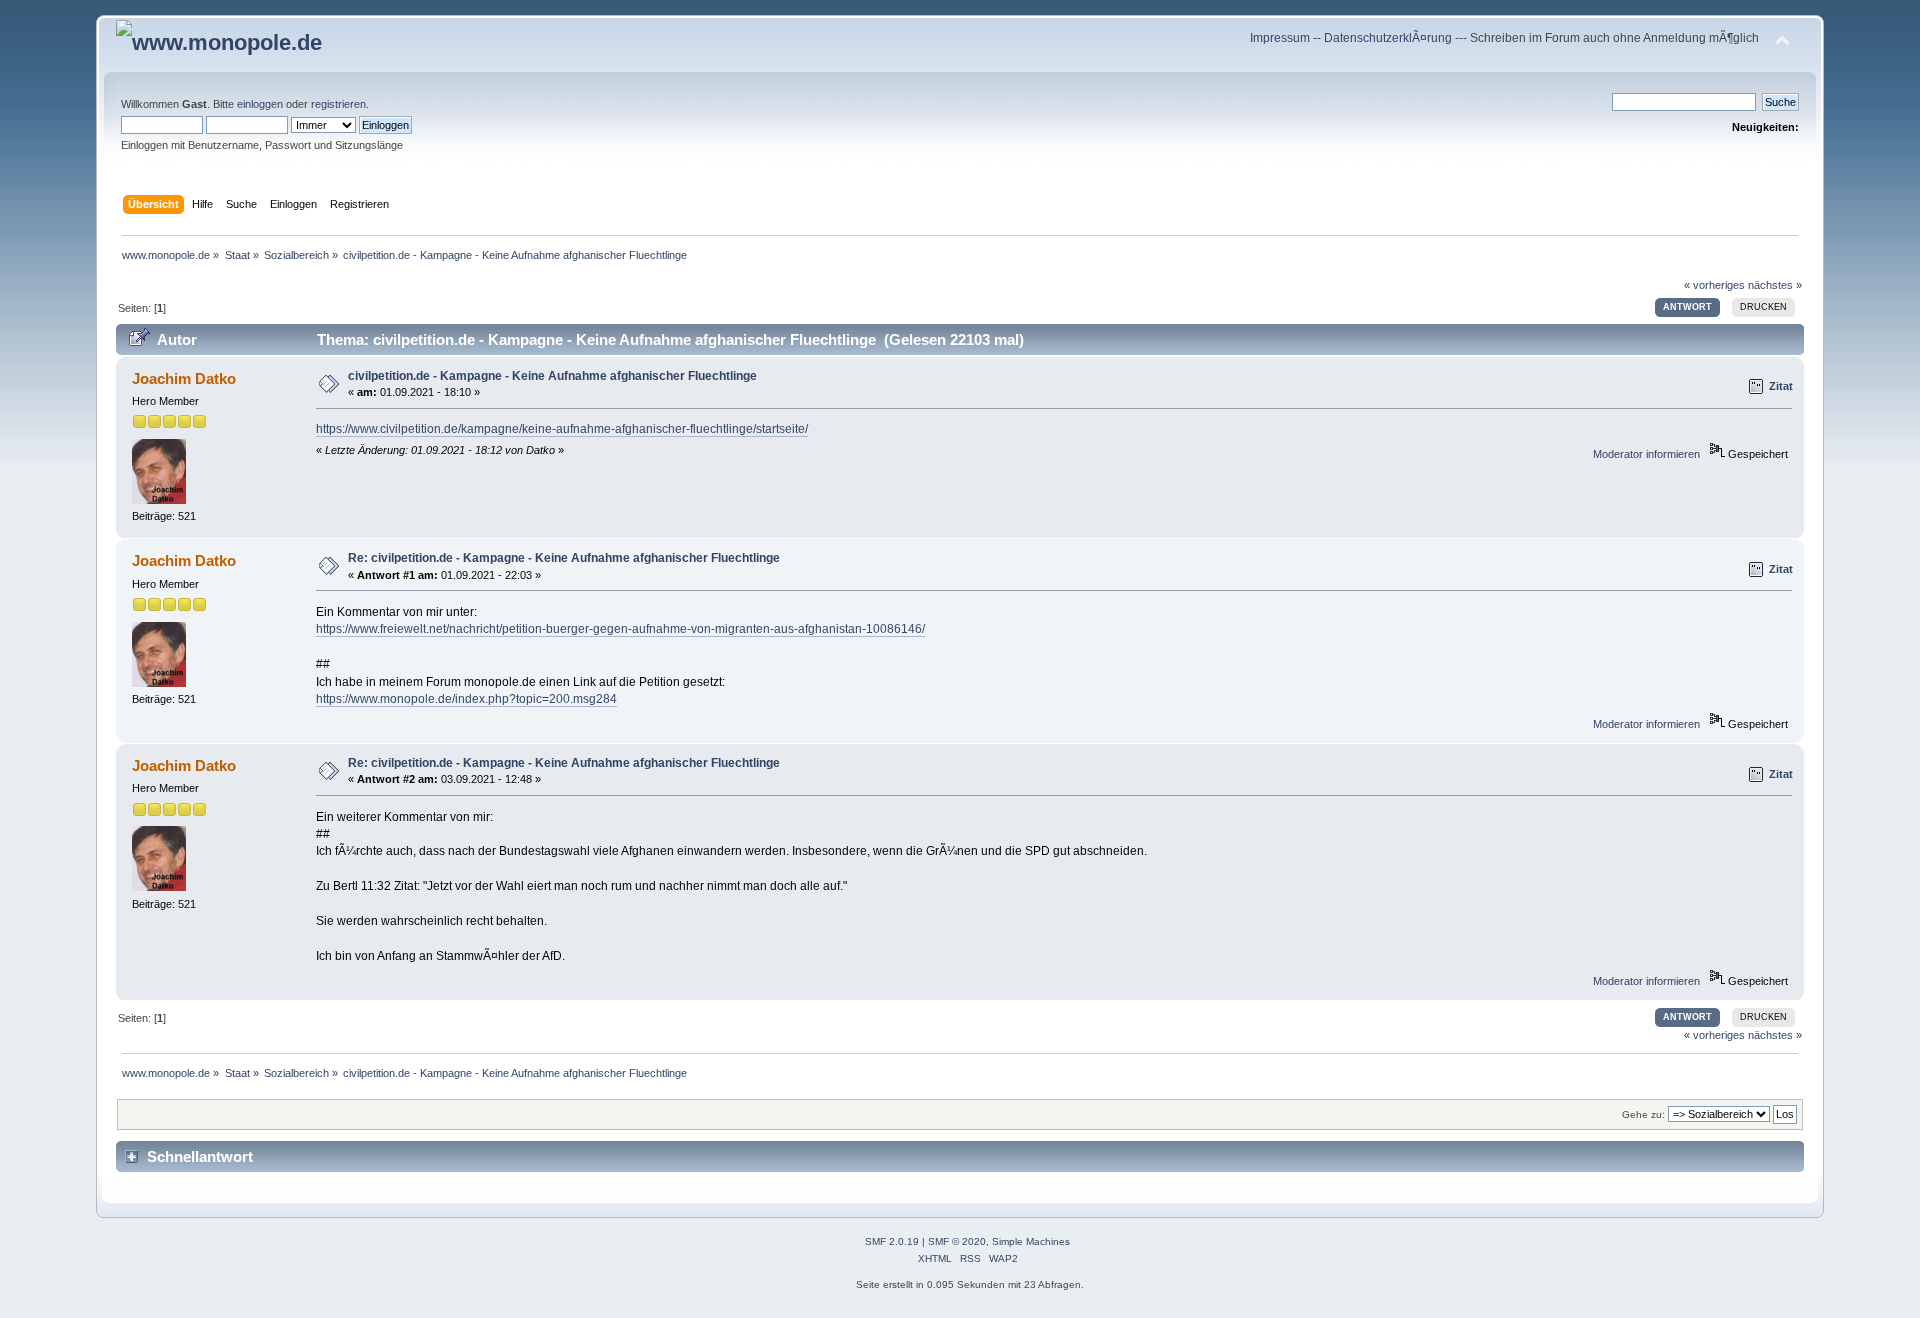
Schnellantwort (200, 1156)
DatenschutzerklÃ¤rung (1388, 38)
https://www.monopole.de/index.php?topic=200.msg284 (466, 699)
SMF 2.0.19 (892, 1241)
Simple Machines (1031, 1241)
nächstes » (1775, 285)
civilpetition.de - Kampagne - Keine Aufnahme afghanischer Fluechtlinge (552, 376)
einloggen (260, 104)
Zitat (1781, 386)
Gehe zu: (1643, 1114)
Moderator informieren (1646, 454)
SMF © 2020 (957, 1241)
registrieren (338, 104)
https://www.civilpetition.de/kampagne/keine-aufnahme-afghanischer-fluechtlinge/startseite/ (562, 429)
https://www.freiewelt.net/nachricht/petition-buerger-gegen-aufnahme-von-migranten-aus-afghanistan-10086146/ (620, 629)
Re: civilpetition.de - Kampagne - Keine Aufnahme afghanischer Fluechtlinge (564, 558)
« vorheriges (1714, 285)
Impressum (1281, 38)
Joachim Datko (184, 378)
